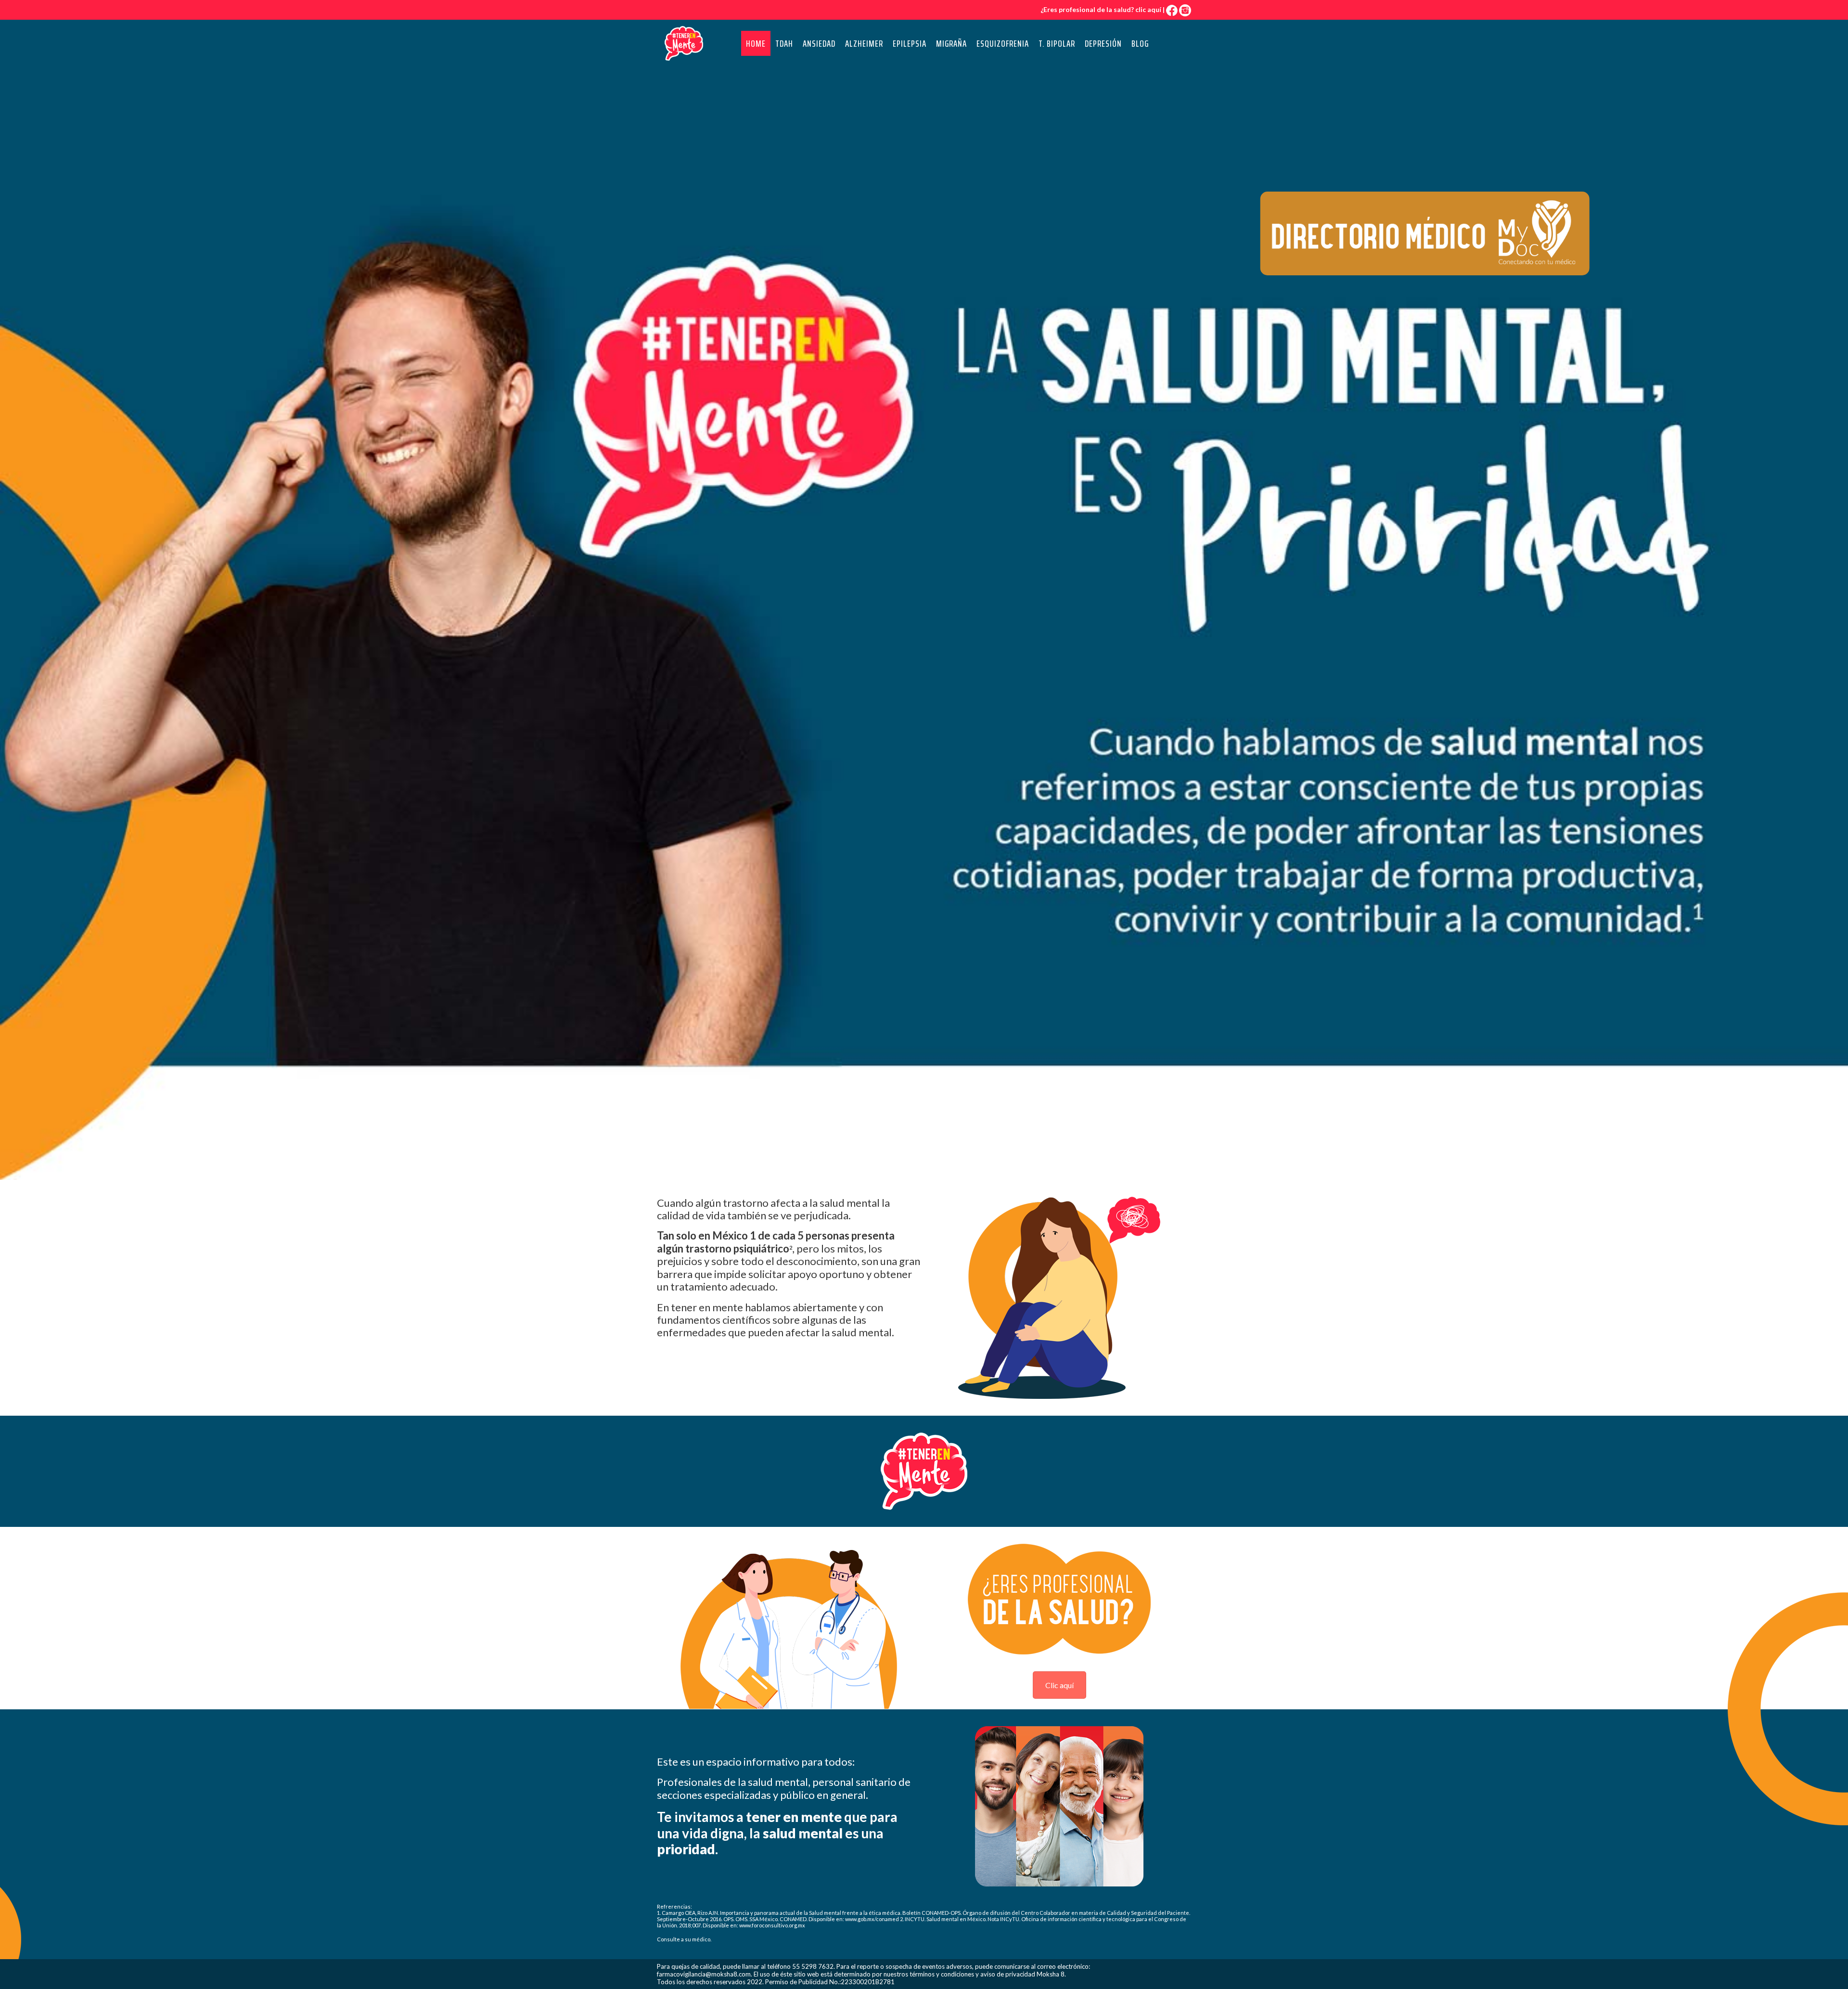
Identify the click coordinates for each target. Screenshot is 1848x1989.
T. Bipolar (1057, 43)
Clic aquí (1059, 1685)
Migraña (951, 43)
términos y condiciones (942, 1974)
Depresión (1103, 43)
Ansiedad (819, 43)
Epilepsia (910, 43)
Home (756, 43)
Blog (1140, 43)
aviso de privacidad (1008, 1974)
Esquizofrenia (1003, 43)
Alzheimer (864, 43)
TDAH (784, 43)
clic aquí (1148, 9)
